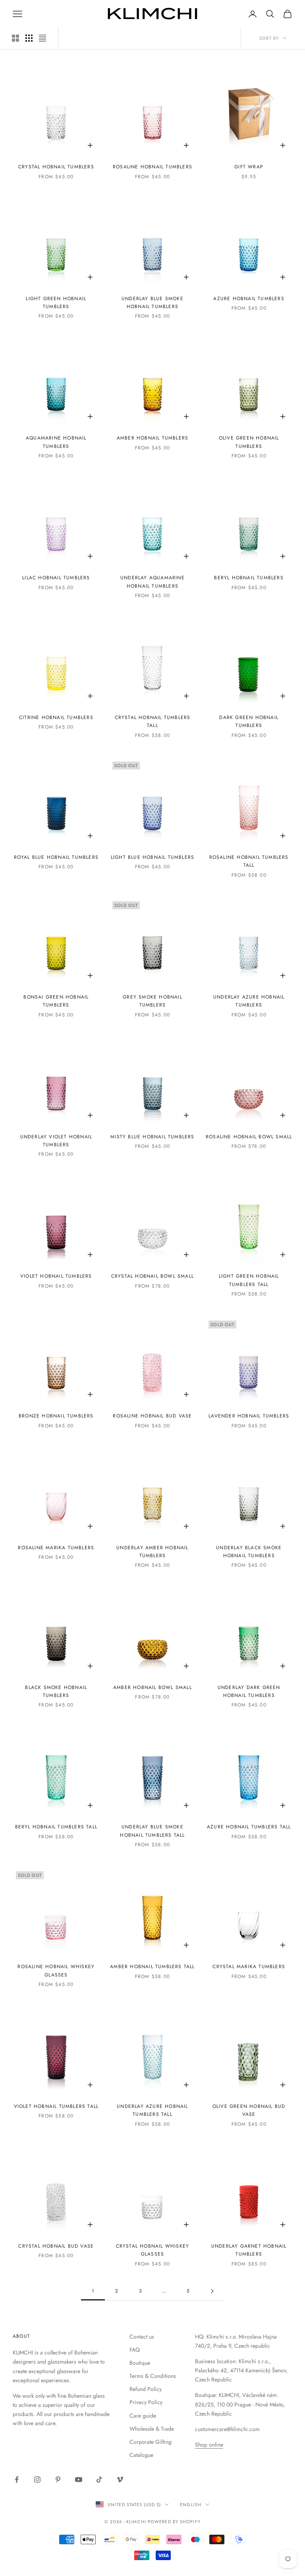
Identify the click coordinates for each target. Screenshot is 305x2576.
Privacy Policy (146, 2402)
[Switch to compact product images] (42, 38)
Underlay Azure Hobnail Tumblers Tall (152, 2110)
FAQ (135, 2350)
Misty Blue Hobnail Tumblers (152, 1137)
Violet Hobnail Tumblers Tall (56, 2106)
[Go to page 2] (212, 2291)
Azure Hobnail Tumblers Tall (249, 1827)
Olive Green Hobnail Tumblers (249, 442)
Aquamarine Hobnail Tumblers (56, 442)
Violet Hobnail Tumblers (56, 1276)
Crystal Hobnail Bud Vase (56, 2246)
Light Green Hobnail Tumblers (56, 303)
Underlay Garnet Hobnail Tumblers (249, 2250)
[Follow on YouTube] (79, 2480)
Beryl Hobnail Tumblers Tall (56, 1827)
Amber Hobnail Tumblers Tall (152, 1967)
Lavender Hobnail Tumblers (249, 1416)
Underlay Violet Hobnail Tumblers (56, 1141)
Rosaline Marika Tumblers (56, 1548)
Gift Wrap (249, 167)
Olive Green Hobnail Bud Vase (249, 2110)
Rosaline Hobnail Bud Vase (152, 1416)
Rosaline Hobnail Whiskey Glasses (56, 1971)
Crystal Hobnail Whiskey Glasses (153, 2250)
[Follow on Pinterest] (58, 2480)
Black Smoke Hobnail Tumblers (56, 1691)
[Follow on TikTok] (99, 2480)
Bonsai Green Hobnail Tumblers (56, 1001)
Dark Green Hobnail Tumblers (249, 721)
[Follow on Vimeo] (120, 2480)
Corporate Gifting (151, 2442)
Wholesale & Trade (152, 2429)
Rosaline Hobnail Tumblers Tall (249, 861)
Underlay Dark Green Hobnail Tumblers (249, 1691)
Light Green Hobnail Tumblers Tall (249, 1280)
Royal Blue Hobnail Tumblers (56, 857)
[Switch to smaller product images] (29, 38)
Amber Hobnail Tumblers (152, 438)
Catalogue (141, 2455)
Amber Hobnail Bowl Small (152, 1687)
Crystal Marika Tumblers (249, 1967)
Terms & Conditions (153, 2376)
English (191, 2505)
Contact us (142, 2337)
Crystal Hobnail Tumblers (56, 167)
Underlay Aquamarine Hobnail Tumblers (152, 582)
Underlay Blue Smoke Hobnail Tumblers (152, 303)
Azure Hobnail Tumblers (249, 299)
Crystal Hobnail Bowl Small (152, 1276)
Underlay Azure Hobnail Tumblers (249, 1001)
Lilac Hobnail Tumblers (56, 578)
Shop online (209, 2445)
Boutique (140, 2363)
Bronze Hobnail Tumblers (56, 1416)
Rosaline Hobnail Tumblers (152, 167)
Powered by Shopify (174, 2522)
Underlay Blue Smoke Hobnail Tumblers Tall (152, 1831)
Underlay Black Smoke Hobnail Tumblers (249, 1552)
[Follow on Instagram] (37, 2480)
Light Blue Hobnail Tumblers (152, 857)
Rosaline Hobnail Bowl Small (249, 1137)
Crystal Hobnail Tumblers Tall (153, 721)
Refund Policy (146, 2389)
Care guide (143, 2416)
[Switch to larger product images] (15, 38)
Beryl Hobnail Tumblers (249, 578)
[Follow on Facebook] (17, 2480)
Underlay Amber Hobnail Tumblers (152, 1552)
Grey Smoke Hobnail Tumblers (152, 1001)
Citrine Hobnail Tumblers (56, 717)
